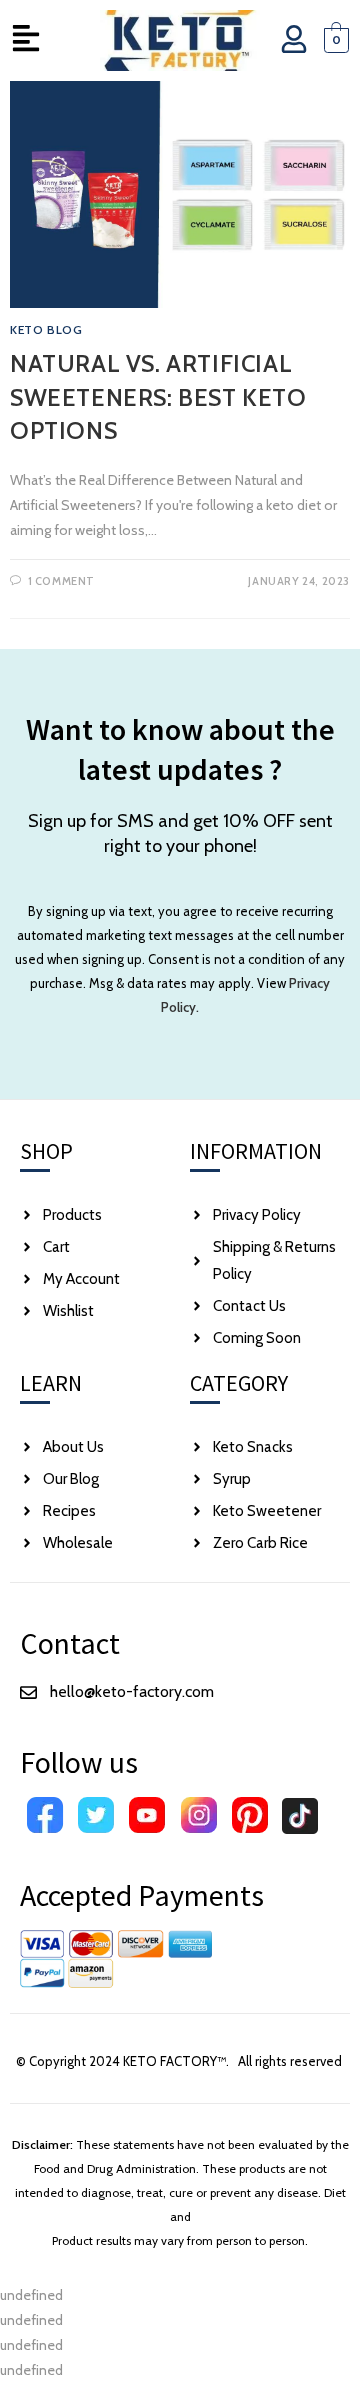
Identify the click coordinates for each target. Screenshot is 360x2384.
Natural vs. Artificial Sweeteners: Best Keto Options (158, 397)
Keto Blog (46, 329)
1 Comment (61, 581)
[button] (25, 41)
